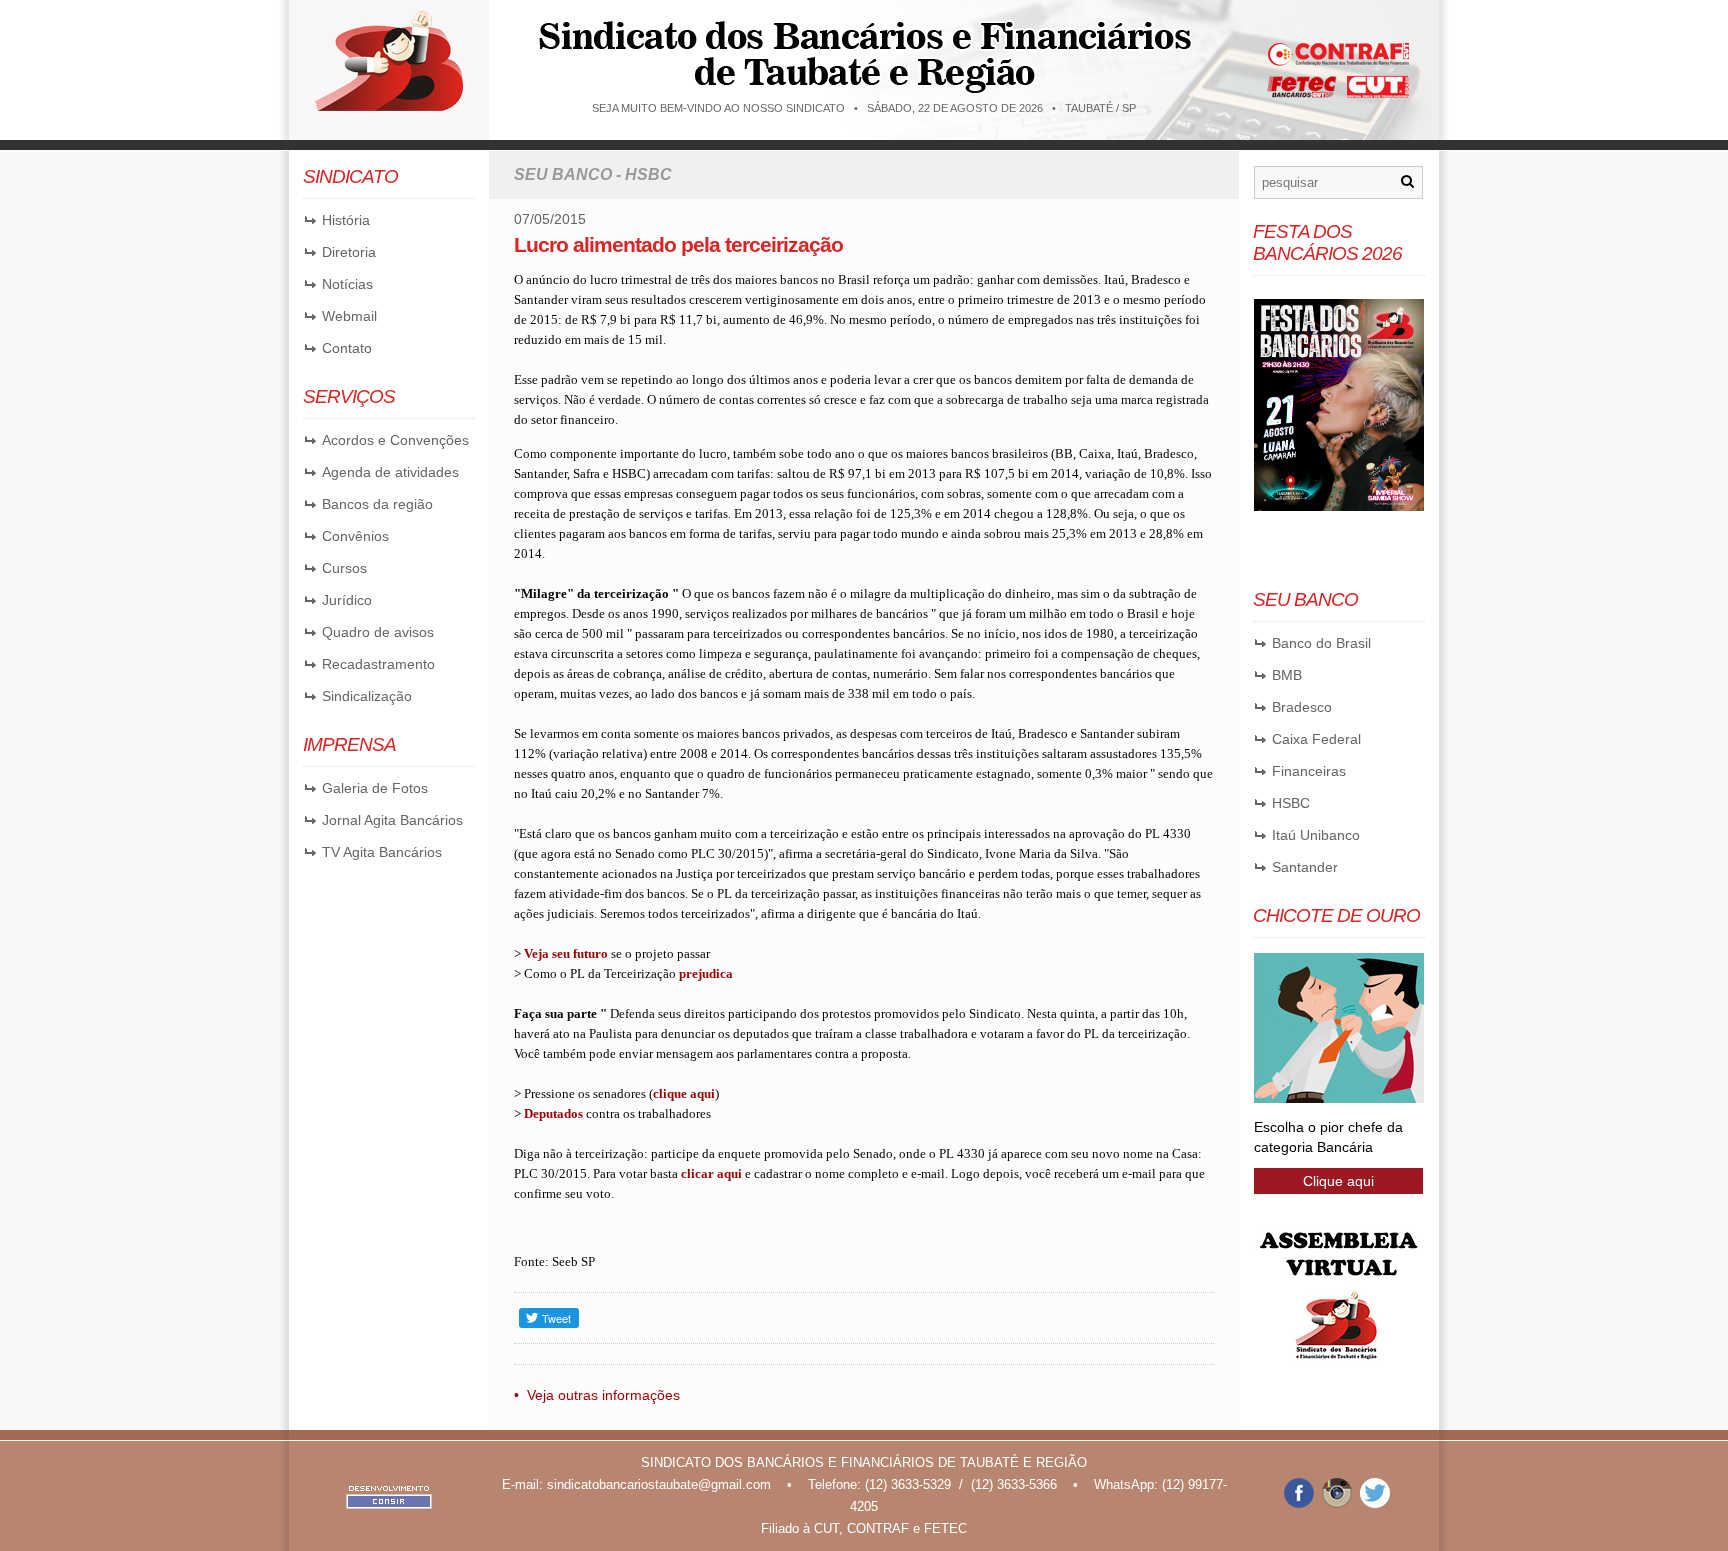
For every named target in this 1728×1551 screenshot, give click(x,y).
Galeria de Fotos (375, 788)
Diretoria (349, 252)
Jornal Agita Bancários (392, 820)
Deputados (553, 1113)
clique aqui (684, 1093)
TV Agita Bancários (382, 852)
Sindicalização (367, 696)
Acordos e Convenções (395, 440)
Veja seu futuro (566, 953)
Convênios (355, 536)
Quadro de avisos (378, 632)
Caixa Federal (1316, 739)
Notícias (347, 284)
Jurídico (347, 600)
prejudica (706, 973)
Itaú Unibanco (1316, 835)
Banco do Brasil (1321, 643)
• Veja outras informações (597, 1395)
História (346, 220)
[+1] (744, 1318)
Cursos (344, 568)
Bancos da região (377, 504)
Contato (347, 348)
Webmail (349, 316)
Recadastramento (378, 664)
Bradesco (1302, 707)
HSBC (1291, 803)
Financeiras (1309, 771)
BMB (1287, 675)
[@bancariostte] (1375, 1503)
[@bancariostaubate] (1337, 1503)
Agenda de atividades (390, 472)
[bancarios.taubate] (1299, 1503)
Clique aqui (1338, 1181)
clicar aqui (711, 1173)
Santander (1305, 867)
